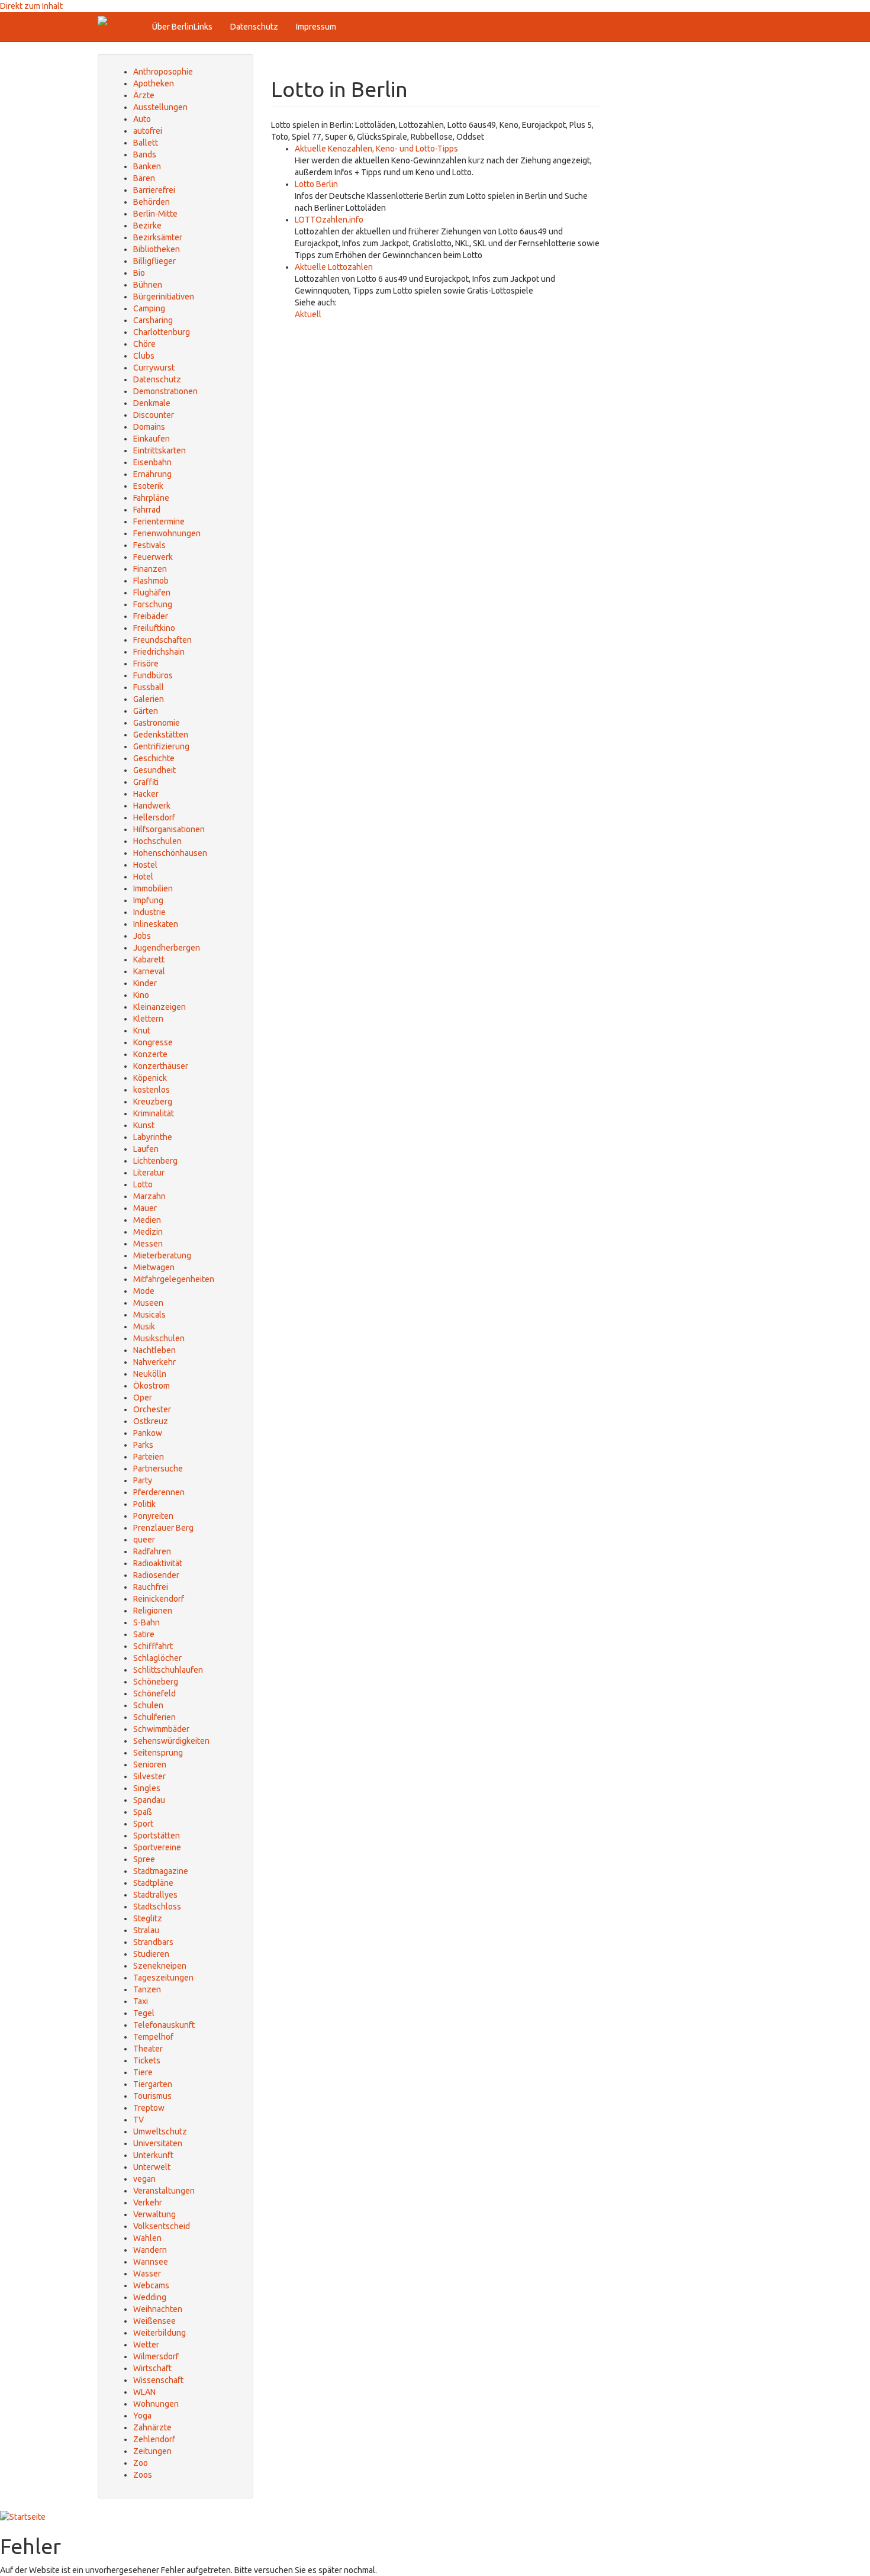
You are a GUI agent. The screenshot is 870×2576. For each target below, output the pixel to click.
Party (143, 1480)
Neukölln (150, 1374)
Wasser (147, 2274)
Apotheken (154, 83)
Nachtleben (154, 1350)
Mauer (145, 1208)
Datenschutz (254, 27)
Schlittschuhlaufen (168, 1670)
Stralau (146, 1930)
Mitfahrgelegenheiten (174, 1279)
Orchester (152, 1409)
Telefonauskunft (164, 2025)
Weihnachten (158, 2309)
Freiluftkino (154, 628)
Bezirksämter (158, 237)
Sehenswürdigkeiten (171, 1741)
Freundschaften (162, 640)
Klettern (148, 1019)
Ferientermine (159, 521)
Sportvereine (157, 1847)
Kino (141, 995)
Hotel (143, 877)
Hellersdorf (154, 817)
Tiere (143, 2072)
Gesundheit (154, 770)
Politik (144, 1504)
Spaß (143, 1812)
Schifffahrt (153, 1646)
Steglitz (148, 1918)
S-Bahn (146, 1622)
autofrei (148, 131)
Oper (143, 1398)
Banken (147, 166)
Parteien (149, 1457)
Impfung (148, 900)
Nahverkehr (154, 1362)
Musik (144, 1326)
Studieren (151, 1954)
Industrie (149, 912)
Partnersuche (158, 1469)
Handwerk (152, 806)
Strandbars (153, 1942)
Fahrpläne (151, 498)
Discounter (154, 415)
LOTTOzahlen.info (329, 220)
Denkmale (152, 403)
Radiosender (156, 1575)
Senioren (150, 1764)
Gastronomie (157, 723)
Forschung (153, 604)
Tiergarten (153, 2084)
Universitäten (158, 2143)
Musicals (149, 1315)
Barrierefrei (154, 190)
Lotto (143, 1184)
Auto (142, 119)
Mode (144, 1291)
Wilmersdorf (156, 2356)
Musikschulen (159, 1338)
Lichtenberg (155, 1161)
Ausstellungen (160, 107)
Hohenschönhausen (170, 853)
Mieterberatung (162, 1255)
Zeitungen (152, 2451)
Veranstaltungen (164, 2191)
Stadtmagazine (161, 1871)
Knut (142, 1031)
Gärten (146, 711)
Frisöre (146, 664)
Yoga (142, 2416)
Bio (139, 273)
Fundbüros (153, 675)
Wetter (146, 2345)
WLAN (144, 2392)
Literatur (149, 1173)
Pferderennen (159, 1492)
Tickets (147, 2060)
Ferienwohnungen (167, 533)
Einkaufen (152, 439)
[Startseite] (120, 22)
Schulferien (154, 1717)
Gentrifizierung (161, 746)
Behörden (152, 202)
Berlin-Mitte (155, 214)
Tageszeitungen (163, 1978)
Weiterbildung (159, 2333)
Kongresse (153, 1042)
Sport (143, 1824)
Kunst (144, 1125)
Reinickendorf (159, 1599)
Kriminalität (154, 1113)
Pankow (148, 1433)
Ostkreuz (151, 1421)
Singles (147, 1788)
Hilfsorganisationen (169, 829)
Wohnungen (156, 2404)
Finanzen (150, 569)
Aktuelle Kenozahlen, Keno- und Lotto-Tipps (376, 149)
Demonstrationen (165, 391)
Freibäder (151, 616)
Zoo (141, 2463)
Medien (147, 1220)
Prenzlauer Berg (163, 1528)
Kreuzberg (153, 1102)
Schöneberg (156, 1682)
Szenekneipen (160, 1966)
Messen (148, 1244)
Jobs (142, 936)
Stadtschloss (157, 1907)
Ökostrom (152, 1386)
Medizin (148, 1232)
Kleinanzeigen (159, 1007)
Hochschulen (157, 841)
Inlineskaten (156, 924)
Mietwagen (154, 1267)
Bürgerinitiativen (164, 297)
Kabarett (149, 959)
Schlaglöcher (157, 1658)
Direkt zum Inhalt (31, 6)
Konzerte (150, 1054)
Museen (148, 1303)
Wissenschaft (158, 2380)
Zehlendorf (154, 2439)
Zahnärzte (152, 2427)
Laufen (146, 1149)
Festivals (149, 545)
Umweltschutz (160, 2131)
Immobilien (153, 888)
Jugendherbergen (167, 948)
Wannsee (151, 2262)
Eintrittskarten (159, 450)
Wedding (150, 2297)
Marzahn (149, 1196)
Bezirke (147, 226)
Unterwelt (152, 2167)
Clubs (144, 356)
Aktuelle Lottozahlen (334, 267)
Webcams (151, 2285)
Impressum (316, 27)
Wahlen (147, 2238)
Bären (144, 178)
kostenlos (152, 1090)
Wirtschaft (152, 2368)
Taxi (141, 2001)
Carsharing (153, 320)
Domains (149, 427)
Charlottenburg (162, 332)
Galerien (149, 699)
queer (144, 1540)
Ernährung (152, 474)
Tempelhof (153, 2037)
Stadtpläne (153, 1883)
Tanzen (147, 1989)
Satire (144, 1634)
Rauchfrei (151, 1587)
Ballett (146, 143)
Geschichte (154, 758)
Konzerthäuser (161, 1066)
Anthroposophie (163, 72)
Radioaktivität (158, 1563)
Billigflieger (154, 261)
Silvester (149, 1776)
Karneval (149, 971)
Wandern (150, 2250)
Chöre (144, 344)
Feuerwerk (153, 557)
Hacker (146, 794)
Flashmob (151, 581)
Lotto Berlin (316, 184)
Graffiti (146, 782)
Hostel (145, 865)
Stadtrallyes (155, 1895)
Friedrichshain (159, 652)
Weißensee (154, 2321)
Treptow (149, 2108)
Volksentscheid (162, 2226)
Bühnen (148, 285)
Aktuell (308, 314)
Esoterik (148, 486)
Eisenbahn (152, 462)
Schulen (148, 1705)
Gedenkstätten (161, 735)
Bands (145, 154)
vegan (144, 2179)
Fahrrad (147, 510)
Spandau (149, 1800)
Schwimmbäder (161, 1729)
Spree (144, 1859)
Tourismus (152, 2096)
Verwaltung (154, 2214)
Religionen (153, 1611)
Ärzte (144, 95)
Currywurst (154, 368)
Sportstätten (157, 1836)
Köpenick (150, 1078)
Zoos (143, 2475)
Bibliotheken (157, 249)
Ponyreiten (153, 1516)
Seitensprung (158, 1753)
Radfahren (152, 1551)
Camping (149, 308)
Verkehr (148, 2203)
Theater (148, 2049)
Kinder (145, 983)
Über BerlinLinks (182, 27)
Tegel (144, 2013)
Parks (143, 1445)
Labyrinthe (153, 1137)
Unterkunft (153, 2155)
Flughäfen (152, 593)
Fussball (149, 687)
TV (138, 2120)
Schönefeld (154, 1693)
